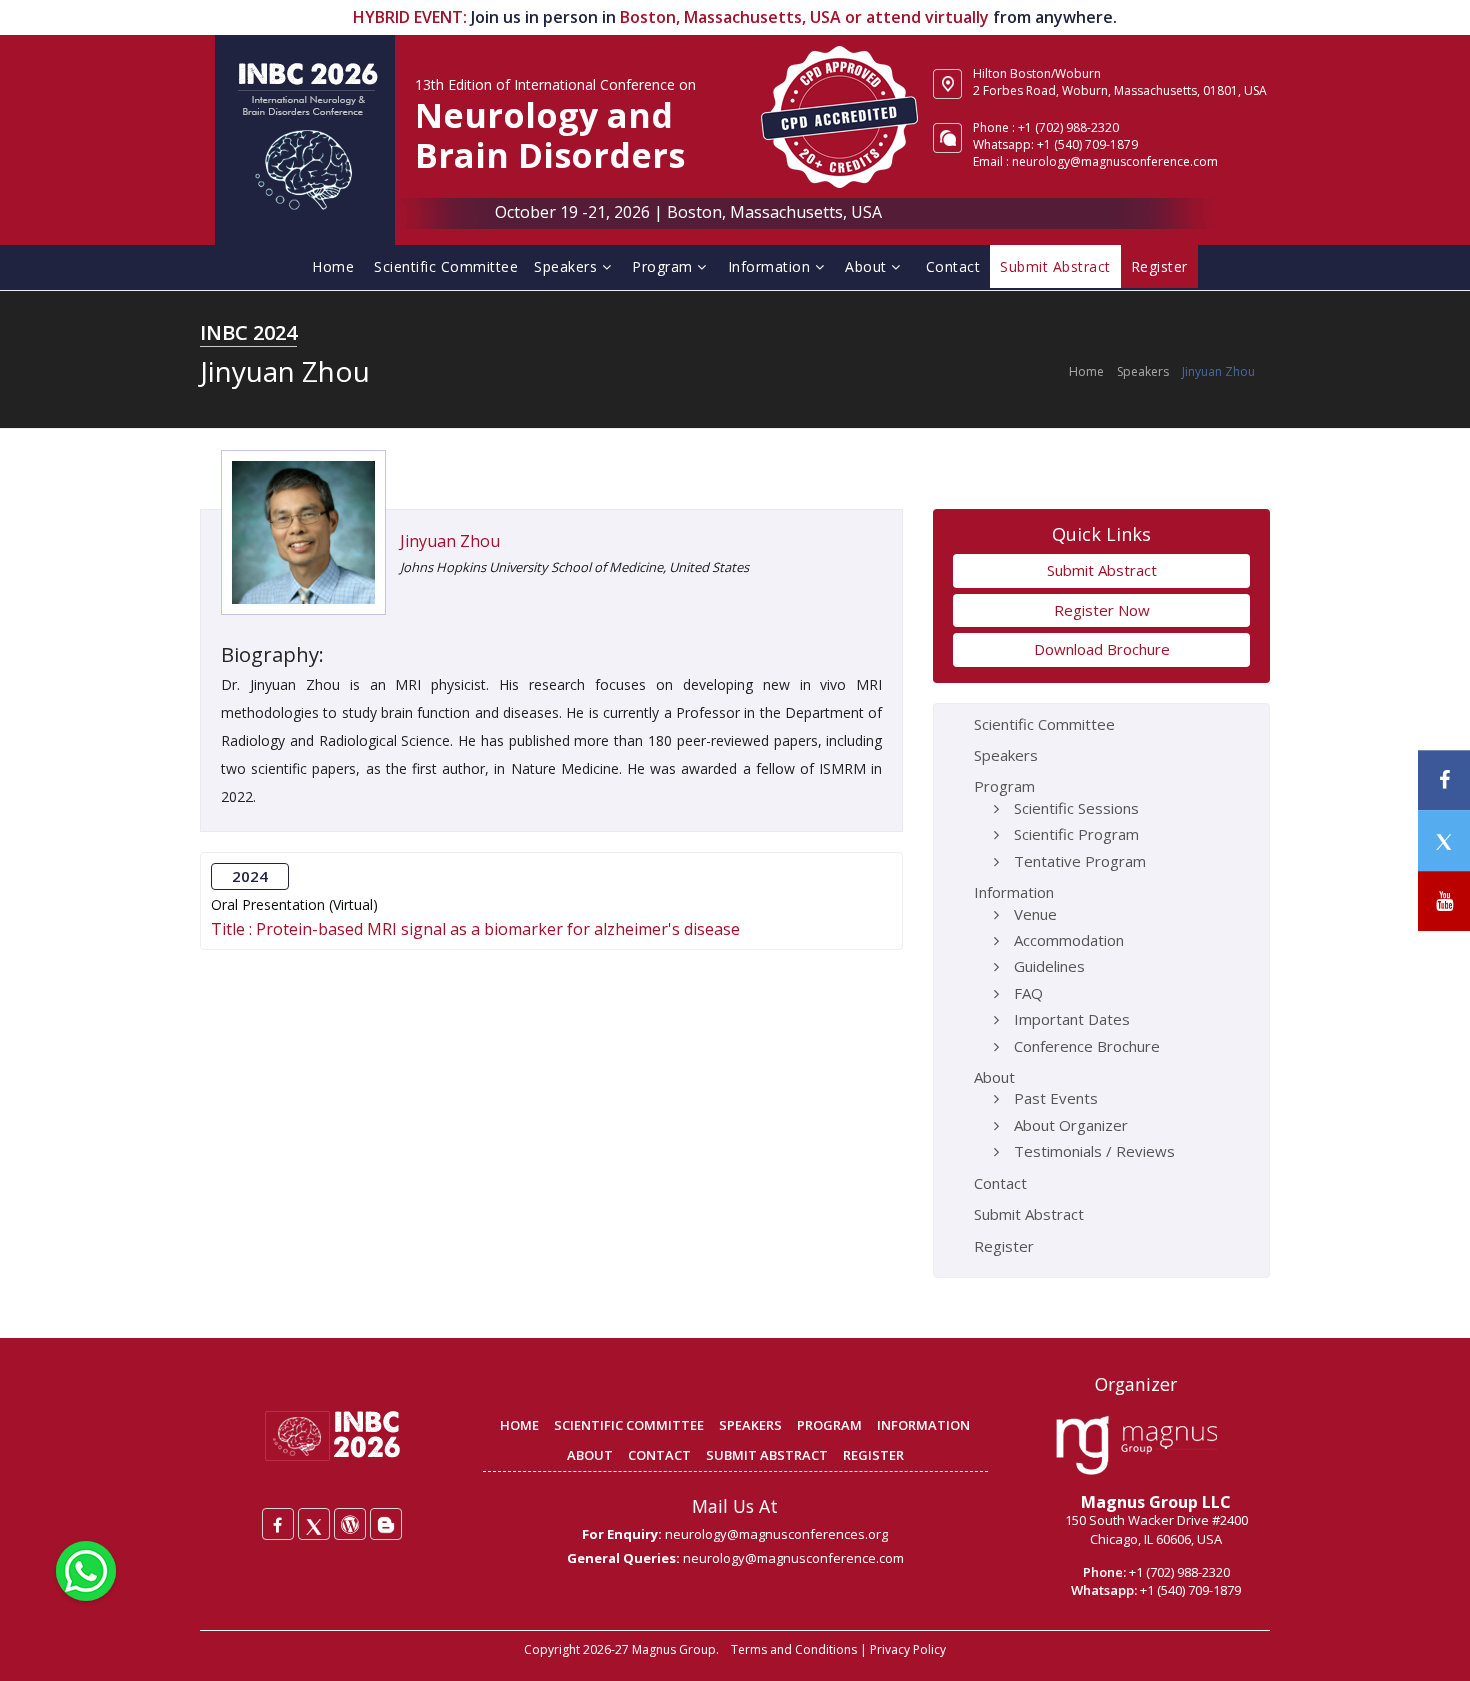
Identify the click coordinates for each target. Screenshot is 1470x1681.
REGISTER (873, 1455)
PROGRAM (829, 1425)
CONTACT (659, 1455)
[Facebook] (278, 1524)
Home (333, 266)
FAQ (1028, 993)
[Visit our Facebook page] (1444, 780)
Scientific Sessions (1076, 808)
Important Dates (1072, 1019)
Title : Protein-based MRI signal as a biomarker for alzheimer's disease (475, 929)
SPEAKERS (750, 1425)
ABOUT (590, 1455)
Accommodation (1069, 940)
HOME (519, 1425)
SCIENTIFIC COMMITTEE (629, 1425)
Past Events (1056, 1098)
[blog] (386, 1524)
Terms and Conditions (794, 1649)
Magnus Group (674, 1649)
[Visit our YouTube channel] (1444, 901)
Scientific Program (1076, 834)
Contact (953, 266)
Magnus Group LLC (1156, 1502)
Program (664, 266)
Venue (1035, 914)
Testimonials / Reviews (1094, 1151)
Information (771, 266)
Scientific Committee (446, 266)
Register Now (1102, 610)
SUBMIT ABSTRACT (767, 1455)
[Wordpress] (350, 1524)
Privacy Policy (908, 1649)
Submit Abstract (1102, 570)
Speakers (568, 266)
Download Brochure (1102, 649)
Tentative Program (1080, 861)
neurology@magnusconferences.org (776, 1534)
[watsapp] (86, 1569)
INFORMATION (923, 1425)
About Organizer (1071, 1125)
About (868, 266)
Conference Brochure (1087, 1046)
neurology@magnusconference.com (1115, 161)
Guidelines (1049, 966)
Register (1004, 1246)
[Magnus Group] (1136, 1446)
